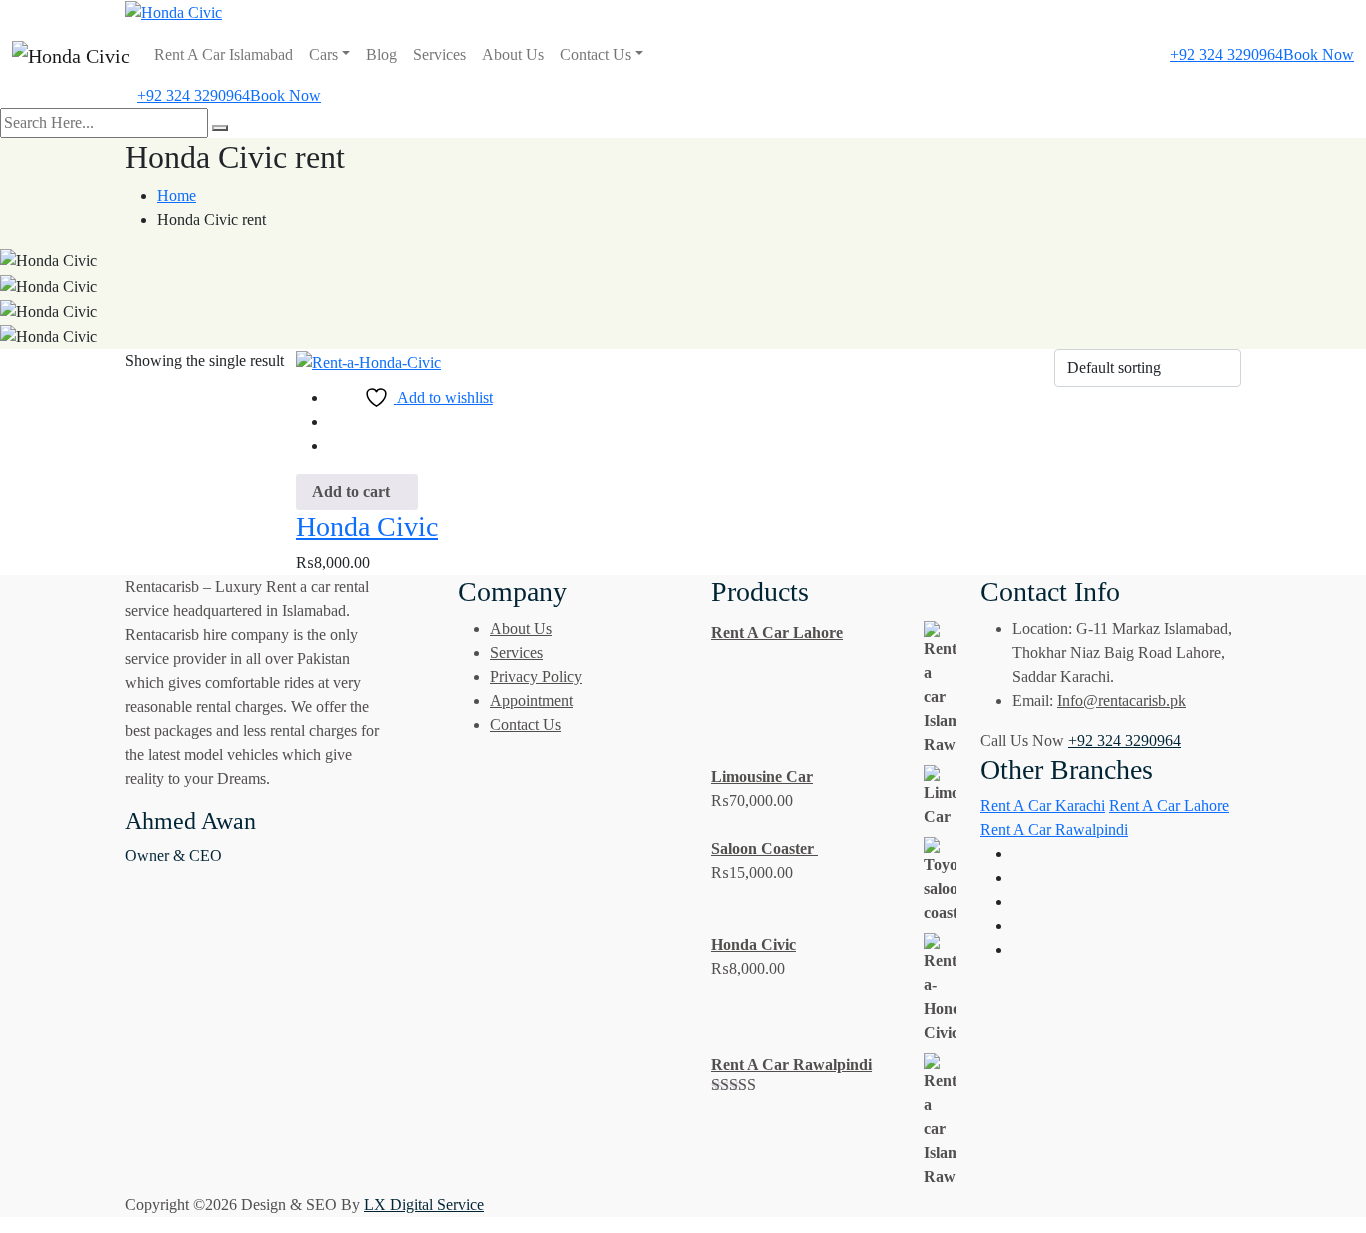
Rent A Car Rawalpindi (1054, 829)
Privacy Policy (536, 676)
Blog (381, 54)
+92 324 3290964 (1226, 54)
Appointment (531, 700)
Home (176, 195)
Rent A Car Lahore (1169, 805)
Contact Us (595, 54)
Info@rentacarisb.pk (1121, 700)
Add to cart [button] (351, 491)
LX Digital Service (424, 1204)
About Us (513, 54)
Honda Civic (367, 526)
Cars (323, 54)
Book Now (1318, 54)
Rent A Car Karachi (1042, 805)
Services (439, 54)
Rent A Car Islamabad (223, 54)
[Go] (220, 128)
